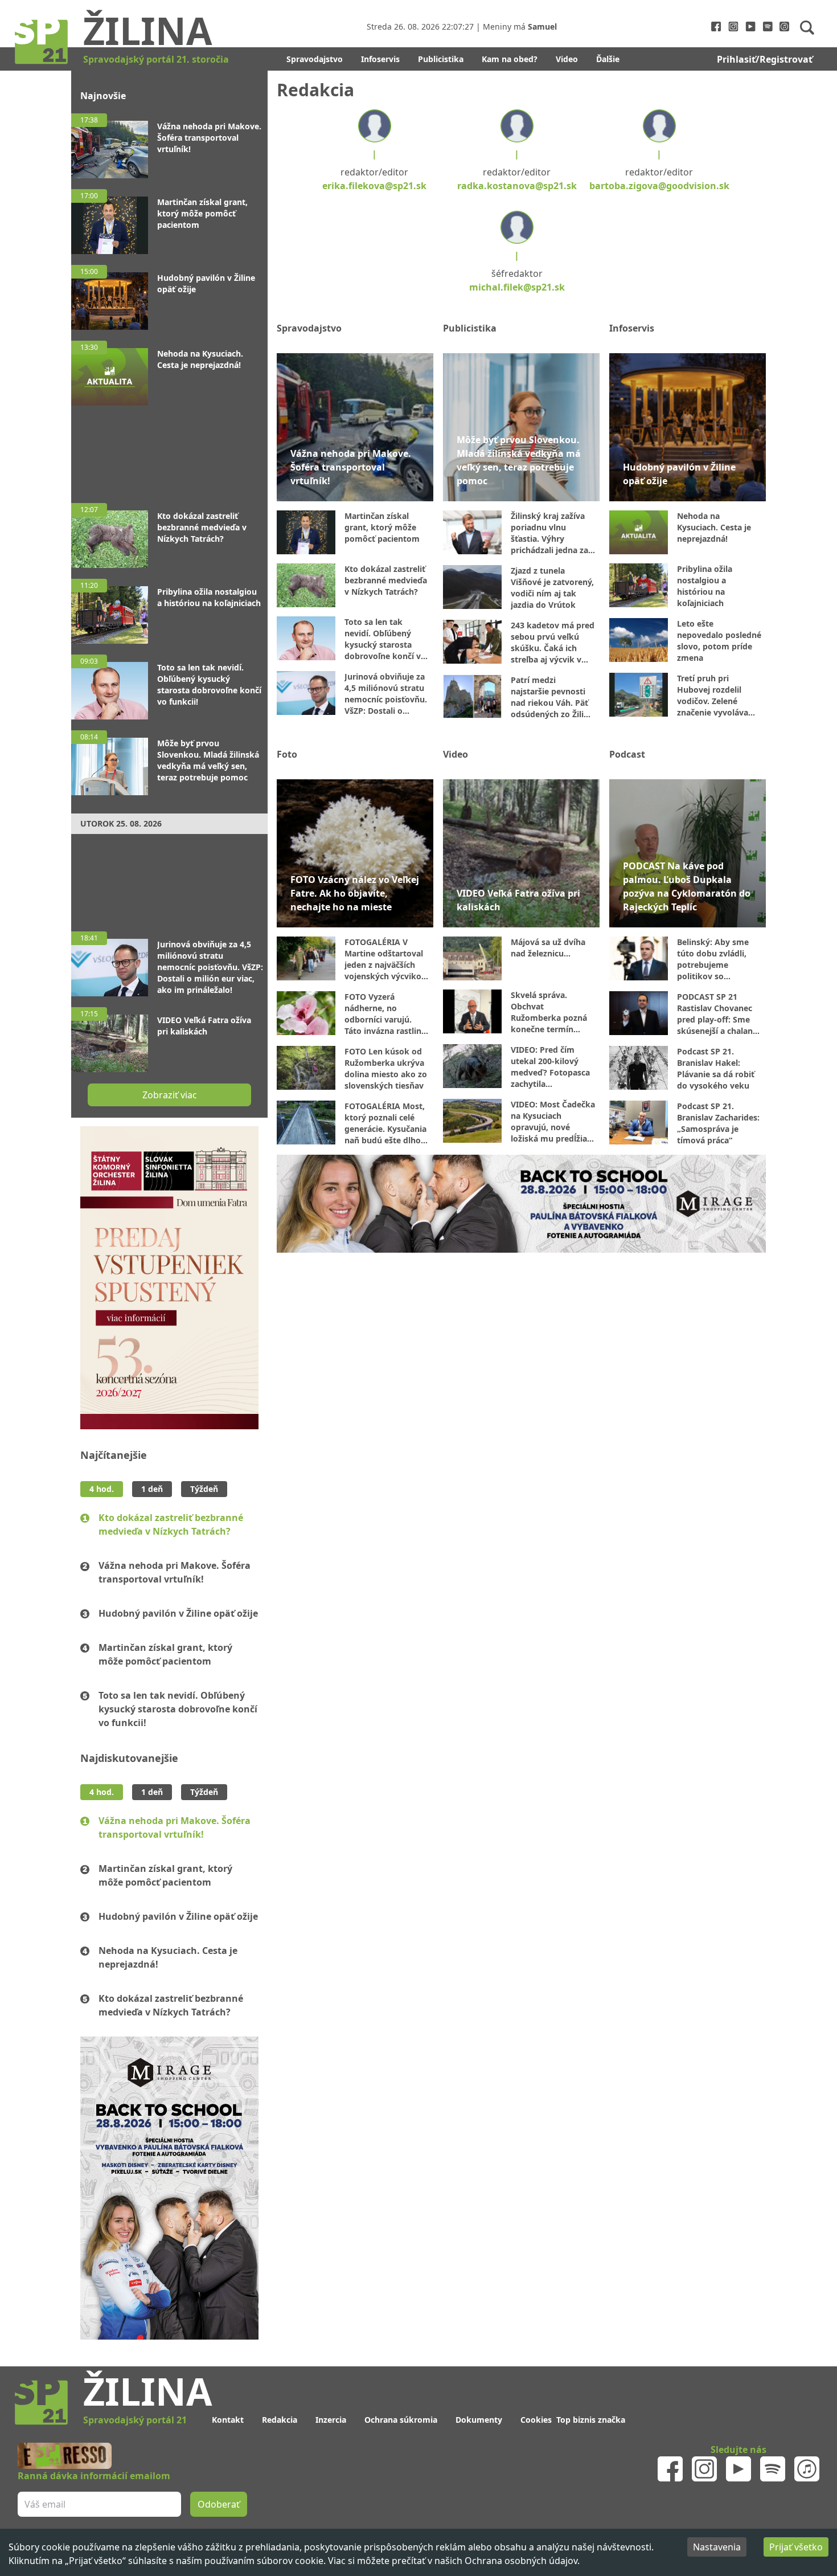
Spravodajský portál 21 (135, 2420)
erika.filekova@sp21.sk (374, 186)
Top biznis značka (591, 2420)
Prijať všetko (796, 2547)
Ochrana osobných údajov (521, 2561)
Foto (287, 754)
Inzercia (331, 2420)
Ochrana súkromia (401, 2420)
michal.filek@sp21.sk (517, 287)
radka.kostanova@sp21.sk (517, 186)
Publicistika (441, 59)
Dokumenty (479, 2420)
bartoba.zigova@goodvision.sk (659, 186)
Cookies (536, 2420)
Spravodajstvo (315, 59)
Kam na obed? (510, 59)
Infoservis (380, 59)
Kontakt (228, 2420)
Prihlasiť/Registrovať (765, 59)
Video (567, 59)
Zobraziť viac (170, 1095)
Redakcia (280, 2420)
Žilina (148, 30)
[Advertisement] (169, 449)
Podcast (627, 754)
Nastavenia (717, 2547)
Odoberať (219, 2504)
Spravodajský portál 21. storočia (156, 59)
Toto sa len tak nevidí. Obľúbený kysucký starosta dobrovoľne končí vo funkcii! (178, 1709)
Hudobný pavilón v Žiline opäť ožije (178, 1613)
